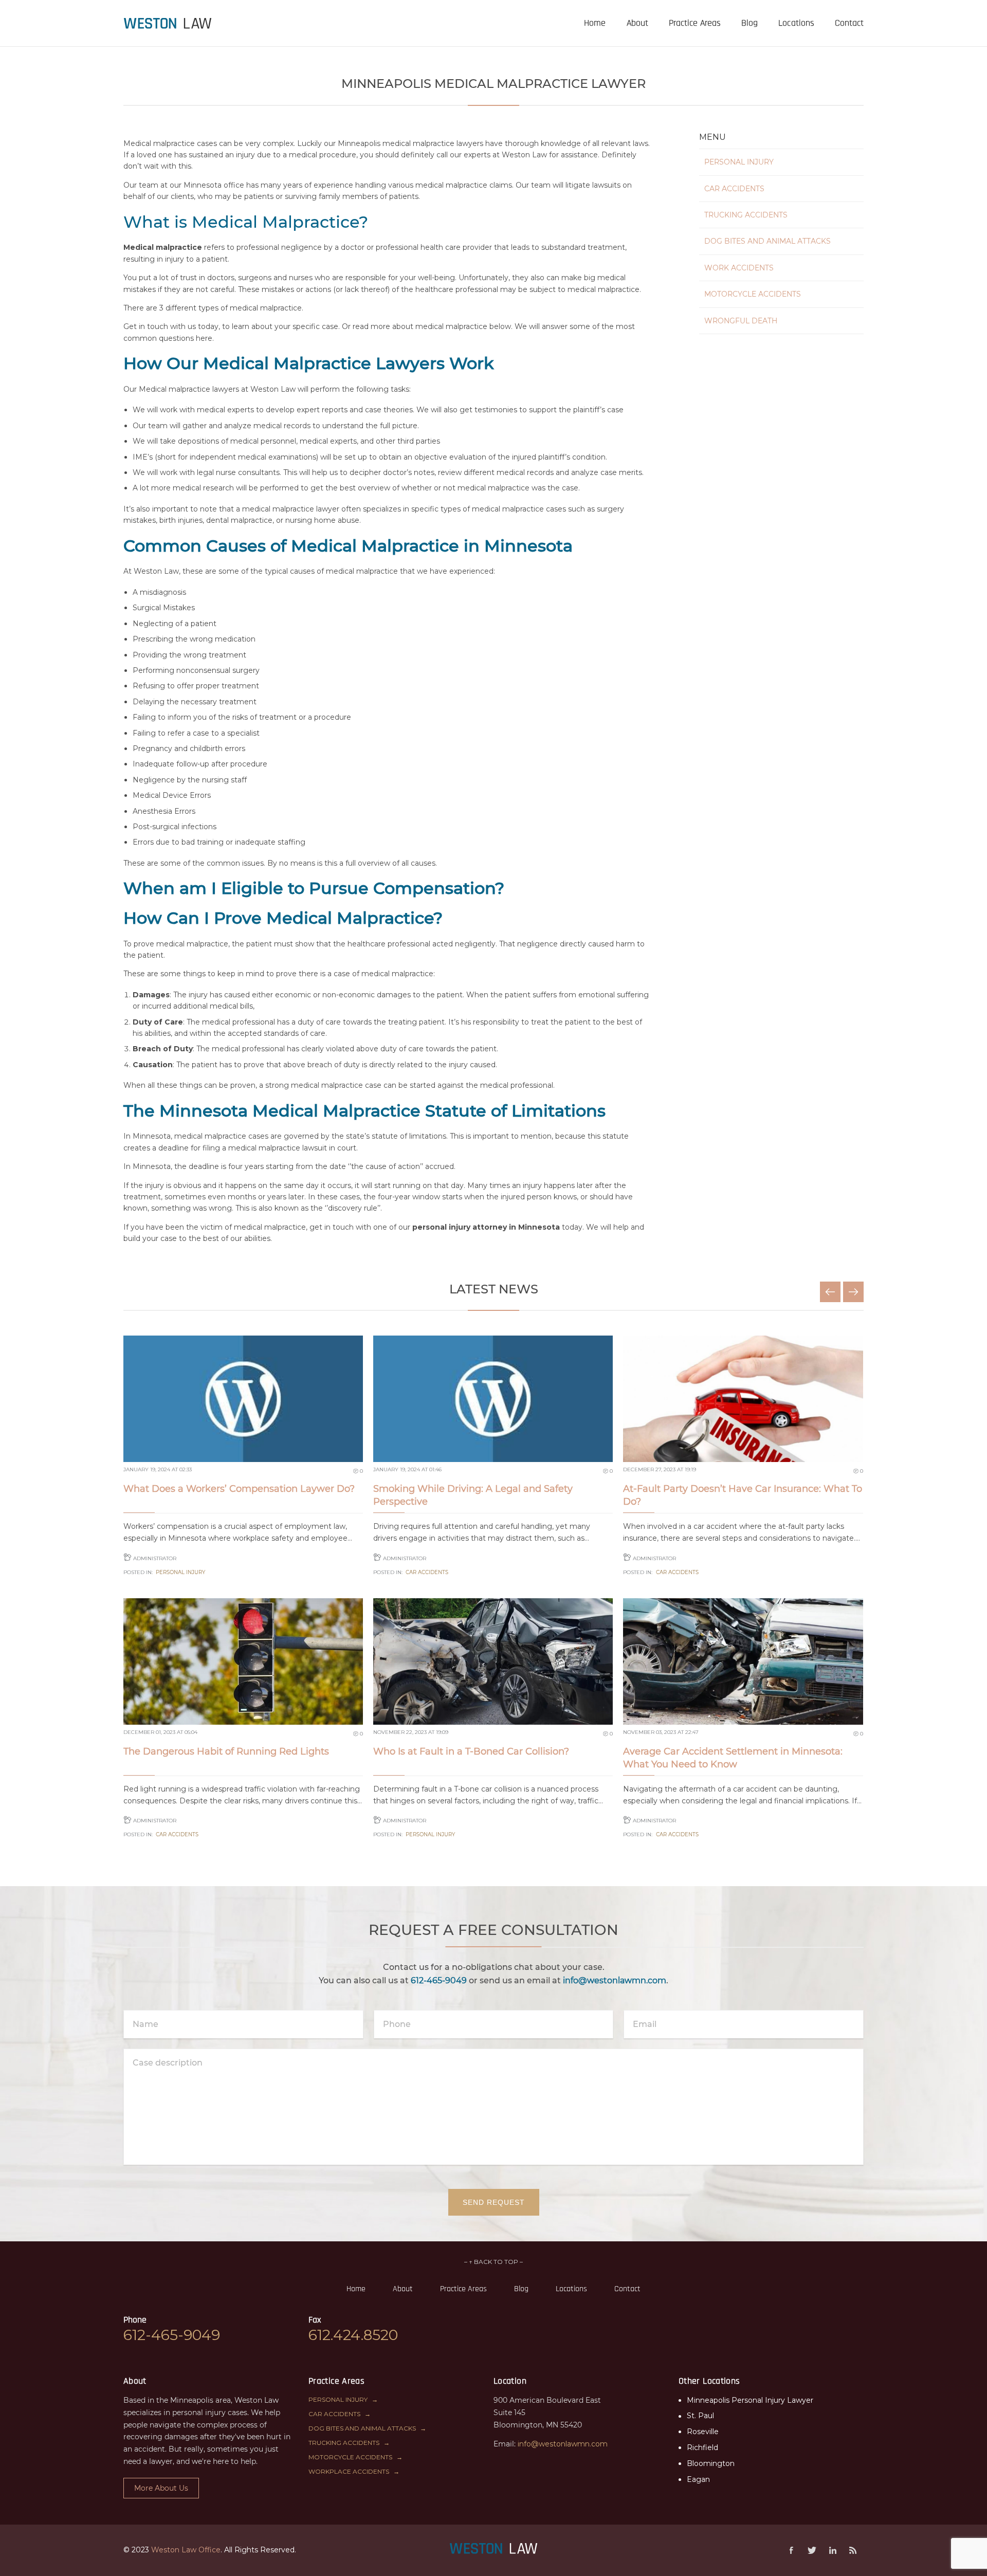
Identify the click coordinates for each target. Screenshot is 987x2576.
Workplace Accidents (349, 2471)
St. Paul (700, 2416)
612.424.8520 (353, 2335)
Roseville (703, 2432)
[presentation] (168, 23)
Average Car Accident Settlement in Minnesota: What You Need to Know (733, 1758)
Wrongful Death (741, 321)
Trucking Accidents (746, 215)
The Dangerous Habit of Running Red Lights (226, 1751)
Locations (571, 2289)
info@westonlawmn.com (615, 1980)
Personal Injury (739, 162)
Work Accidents (739, 268)
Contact (627, 2289)
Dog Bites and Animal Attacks (767, 241)
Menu (712, 137)
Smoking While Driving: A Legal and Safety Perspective (473, 1495)
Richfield (702, 2447)
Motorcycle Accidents (753, 294)
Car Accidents (734, 189)
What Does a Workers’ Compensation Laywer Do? (239, 1489)
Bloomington (711, 2463)
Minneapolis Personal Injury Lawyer (750, 2400)
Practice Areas (463, 2289)
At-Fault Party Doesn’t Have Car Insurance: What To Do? (743, 1495)
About (403, 2289)
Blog (521, 2289)
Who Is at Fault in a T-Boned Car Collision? (471, 1751)
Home (356, 2289)
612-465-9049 (439, 1980)
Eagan (698, 2479)
